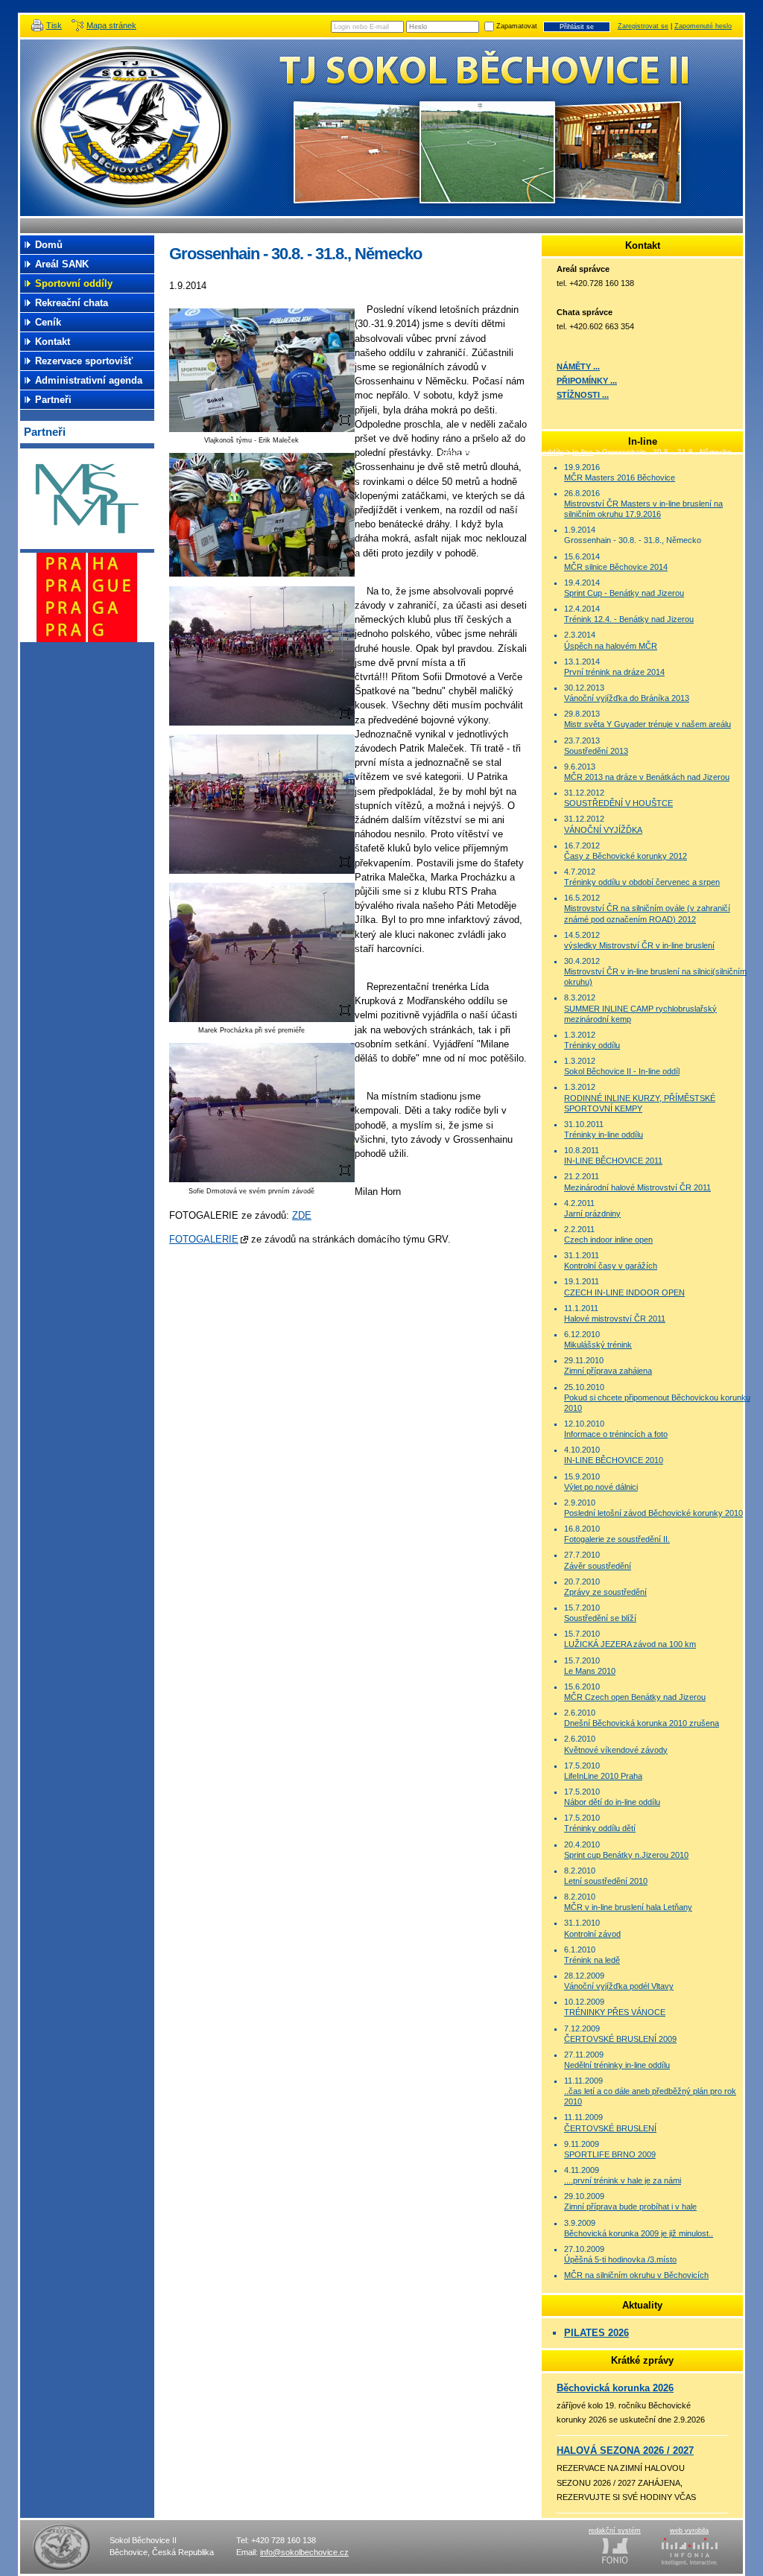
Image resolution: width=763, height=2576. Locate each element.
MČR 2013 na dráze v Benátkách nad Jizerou (647, 777)
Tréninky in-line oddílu (604, 1135)
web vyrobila (689, 2531)
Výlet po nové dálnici (601, 1487)
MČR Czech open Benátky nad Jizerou (635, 1697)
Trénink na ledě (592, 1960)
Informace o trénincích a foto (616, 1434)
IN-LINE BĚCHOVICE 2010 (614, 1460)
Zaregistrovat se (643, 26)
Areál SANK (62, 264)
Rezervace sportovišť (84, 361)
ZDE (302, 1215)
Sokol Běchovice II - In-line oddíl (622, 1071)
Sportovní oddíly (535, 452)
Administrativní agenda (89, 380)
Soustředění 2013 (596, 751)
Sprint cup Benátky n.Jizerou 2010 (626, 1855)
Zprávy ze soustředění (605, 1592)
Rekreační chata (72, 303)
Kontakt (53, 342)
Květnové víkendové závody (616, 1750)
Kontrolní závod (592, 1934)
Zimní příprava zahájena (608, 1371)
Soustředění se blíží (600, 1618)
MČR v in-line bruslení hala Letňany (628, 1907)
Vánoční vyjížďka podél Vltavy (619, 1986)
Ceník (48, 322)
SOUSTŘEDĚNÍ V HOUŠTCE (618, 803)
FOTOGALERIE (204, 1239)
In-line (583, 452)
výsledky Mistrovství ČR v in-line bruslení (639, 945)
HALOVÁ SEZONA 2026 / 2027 (625, 2450)
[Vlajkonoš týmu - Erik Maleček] (262, 429)
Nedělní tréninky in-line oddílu (617, 2065)
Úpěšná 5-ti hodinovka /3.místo (620, 2259)
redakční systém (615, 2531)
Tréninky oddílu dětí (600, 1828)
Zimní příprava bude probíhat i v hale (630, 2207)
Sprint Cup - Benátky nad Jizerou (624, 593)
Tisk (54, 25)
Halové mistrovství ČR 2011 (615, 1319)
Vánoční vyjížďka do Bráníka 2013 (627, 698)
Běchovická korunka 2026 (615, 2388)
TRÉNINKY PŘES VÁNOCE (615, 2012)
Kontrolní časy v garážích (611, 1266)
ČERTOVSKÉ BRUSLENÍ (610, 2128)
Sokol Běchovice (136, 128)
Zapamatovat (517, 26)
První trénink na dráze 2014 (614, 672)
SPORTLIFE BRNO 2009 (610, 2154)
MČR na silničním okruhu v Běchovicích (636, 2275)
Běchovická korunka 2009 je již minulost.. (639, 2233)
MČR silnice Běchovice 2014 (616, 567)
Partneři (53, 400)
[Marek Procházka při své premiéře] (262, 1019)
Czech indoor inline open (608, 1240)
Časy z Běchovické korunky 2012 (626, 856)
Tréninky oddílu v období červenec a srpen (642, 882)
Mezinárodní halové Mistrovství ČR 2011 (637, 1187)
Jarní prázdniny (592, 1214)
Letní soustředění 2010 (606, 1881)
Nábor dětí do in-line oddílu (612, 1802)
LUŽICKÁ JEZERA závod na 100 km (630, 1644)
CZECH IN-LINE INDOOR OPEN (624, 1292)
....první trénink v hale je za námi (623, 2180)
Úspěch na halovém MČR (611, 646)
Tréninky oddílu (592, 1045)
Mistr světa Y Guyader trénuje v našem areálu (648, 724)
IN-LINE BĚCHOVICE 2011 (613, 1161)
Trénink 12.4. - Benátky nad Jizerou (629, 619)
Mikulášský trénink (598, 1345)
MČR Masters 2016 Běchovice (620, 478)
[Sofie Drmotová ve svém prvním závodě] (262, 1179)
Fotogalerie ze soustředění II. (617, 1539)
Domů (49, 245)
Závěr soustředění (598, 1566)
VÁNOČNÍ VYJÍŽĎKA (603, 830)
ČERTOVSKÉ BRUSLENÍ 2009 (620, 2039)
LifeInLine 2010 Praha (603, 1776)
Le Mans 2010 (590, 1671)
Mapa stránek (111, 25)
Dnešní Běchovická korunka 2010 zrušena (642, 1723)
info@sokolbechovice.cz (304, 2552)
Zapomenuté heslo (703, 26)
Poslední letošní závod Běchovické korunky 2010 (653, 1513)
